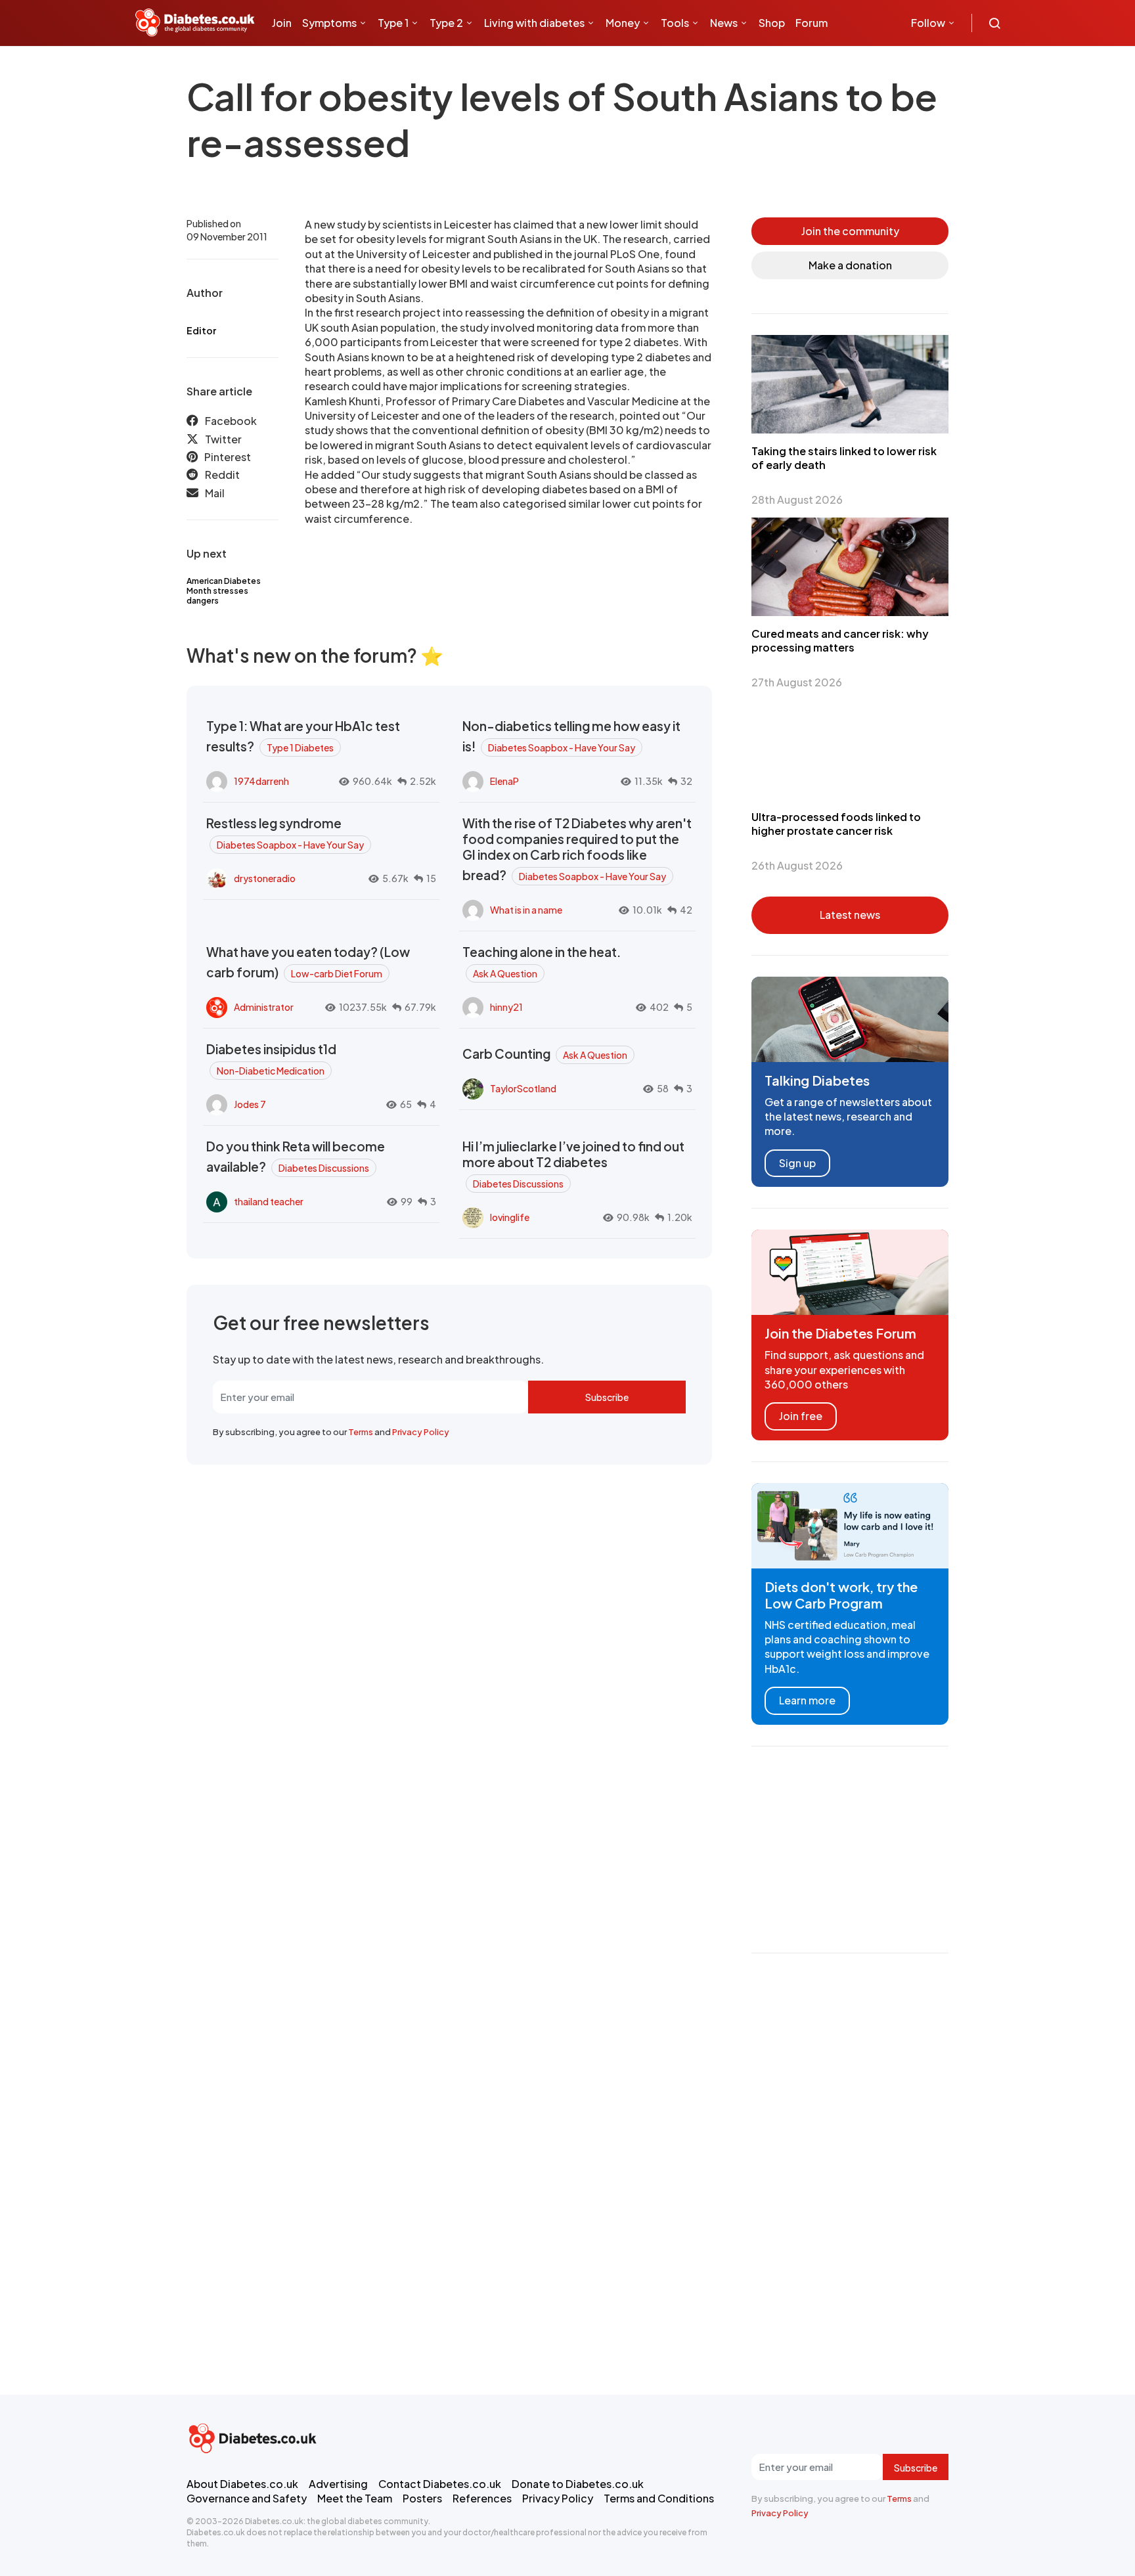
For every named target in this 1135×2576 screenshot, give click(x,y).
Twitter (223, 439)
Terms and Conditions (659, 2498)
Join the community (850, 231)
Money (623, 23)
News (724, 23)
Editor (201, 330)
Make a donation (850, 265)
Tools (675, 23)
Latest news (850, 915)
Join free (801, 1416)
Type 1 (393, 23)
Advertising (338, 2484)
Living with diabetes (534, 23)
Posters (422, 2498)
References (482, 2498)
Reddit (222, 475)
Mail (215, 493)
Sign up (797, 1163)
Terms (361, 1432)
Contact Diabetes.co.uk (440, 2484)
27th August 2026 (797, 682)
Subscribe (607, 1397)
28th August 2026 (797, 500)
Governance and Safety (247, 2498)
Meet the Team (355, 2498)
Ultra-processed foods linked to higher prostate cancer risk (836, 824)
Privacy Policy (421, 1432)
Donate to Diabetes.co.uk (578, 2484)
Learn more (807, 1700)
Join (282, 23)
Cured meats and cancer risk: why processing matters (840, 640)
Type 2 (446, 23)
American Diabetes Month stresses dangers (224, 591)
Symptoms (329, 23)
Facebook (231, 421)
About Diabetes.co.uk (242, 2484)
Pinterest (228, 457)
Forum (812, 23)
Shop (772, 23)
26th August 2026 (797, 865)
